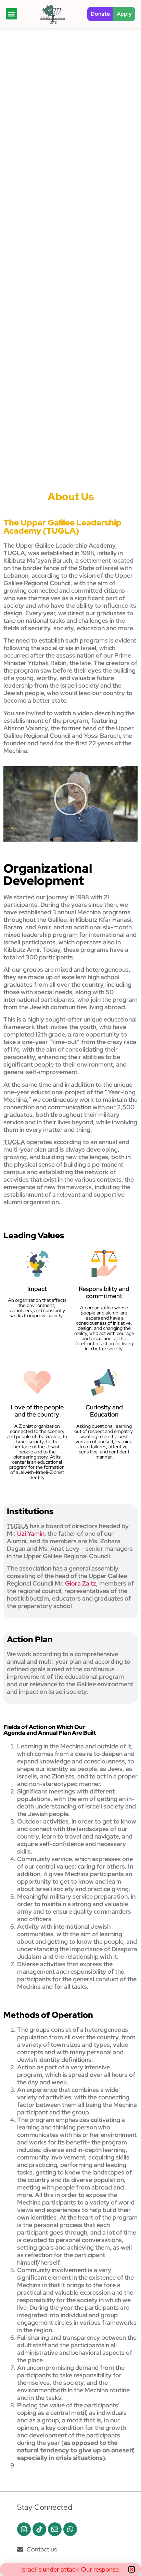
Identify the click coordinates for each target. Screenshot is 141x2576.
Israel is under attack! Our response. (71, 2569)
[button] (132, 2569)
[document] (70, 1288)
